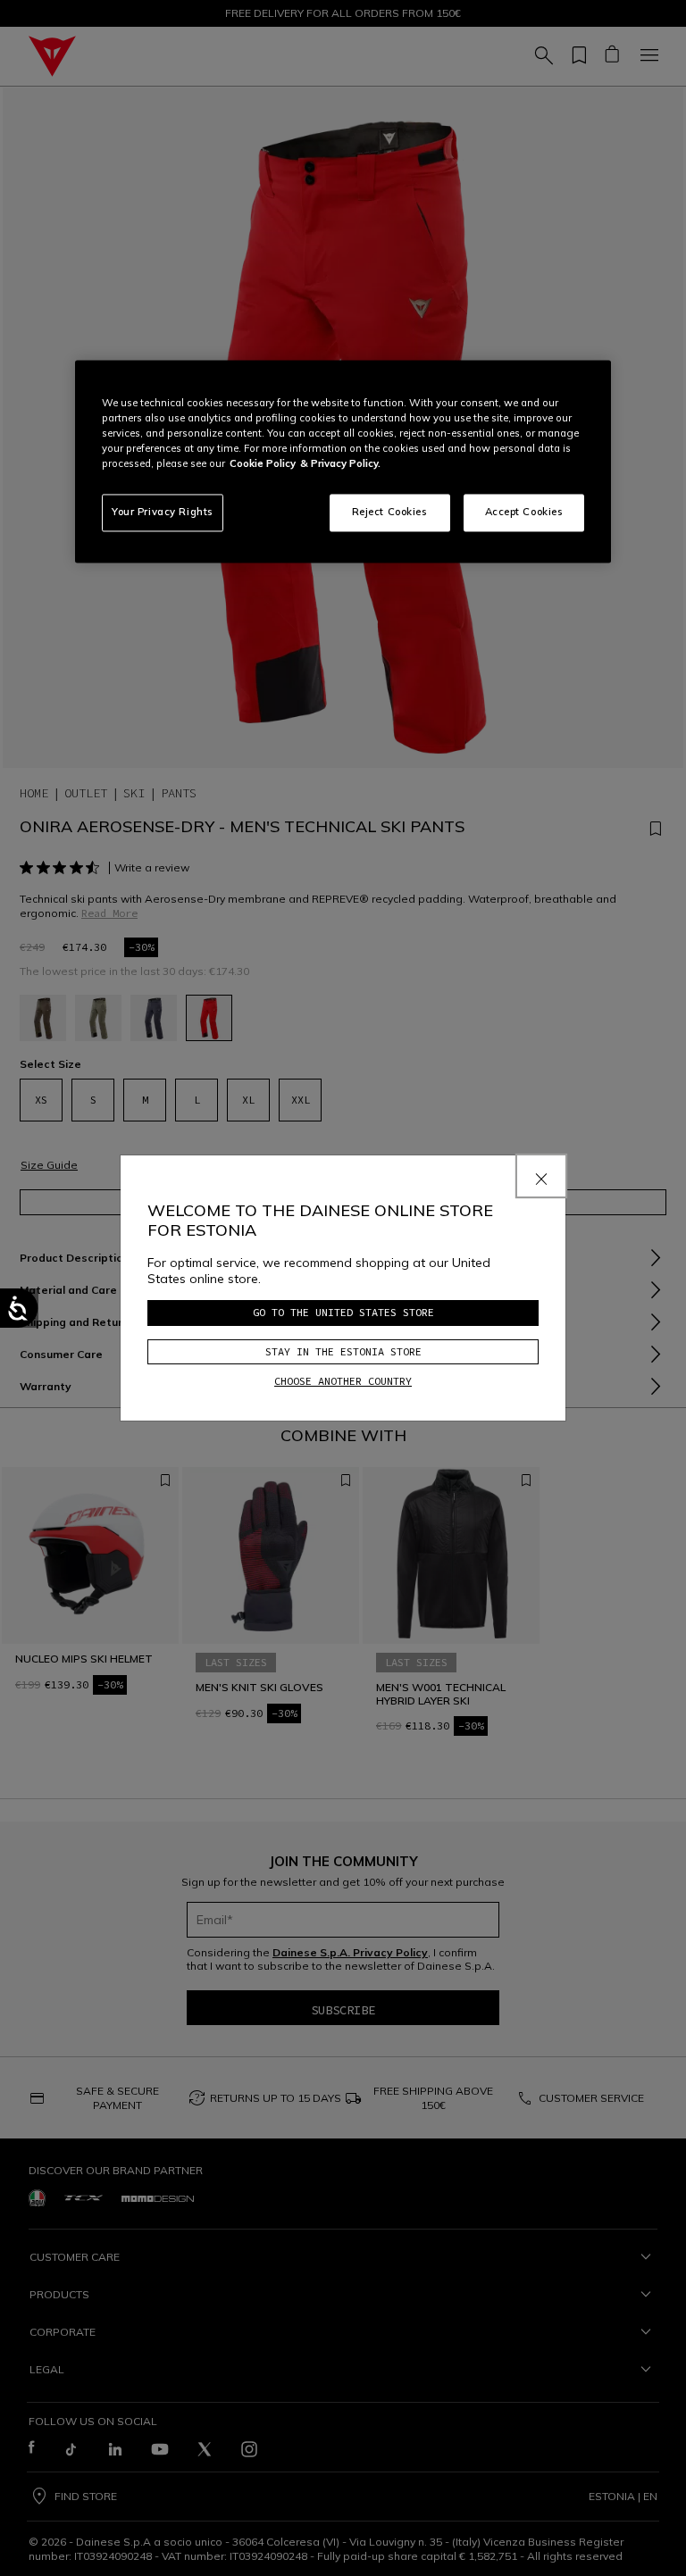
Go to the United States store (343, 1312)
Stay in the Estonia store (343, 1351)
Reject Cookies (390, 513)
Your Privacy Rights (163, 513)
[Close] (541, 1176)
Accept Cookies (524, 513)
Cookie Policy (263, 463)
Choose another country (343, 1381)
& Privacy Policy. (340, 463)
